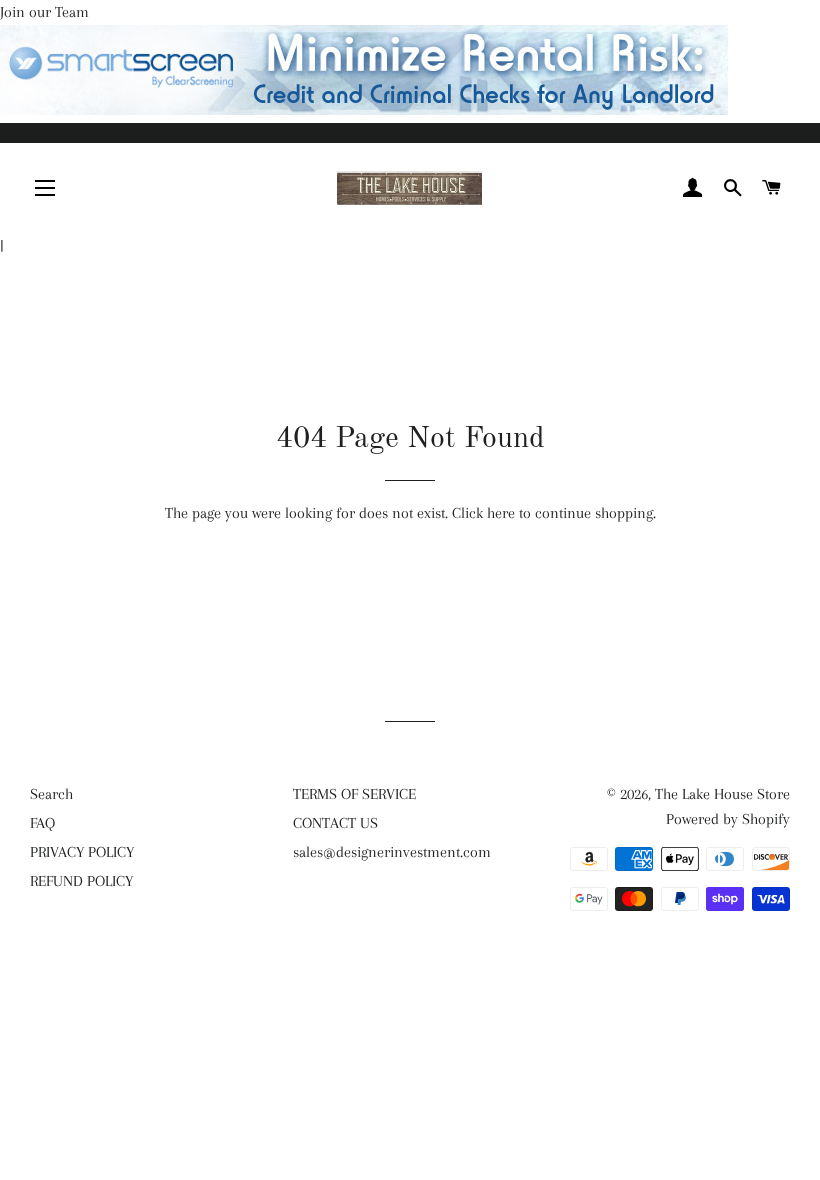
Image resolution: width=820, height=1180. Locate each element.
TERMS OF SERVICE (354, 794)
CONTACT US (335, 823)
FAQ (42, 823)
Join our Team (44, 12)
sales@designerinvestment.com (392, 852)
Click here (483, 513)
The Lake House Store (722, 794)
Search (51, 794)
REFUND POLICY (81, 881)
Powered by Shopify (728, 819)
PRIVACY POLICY (82, 852)
